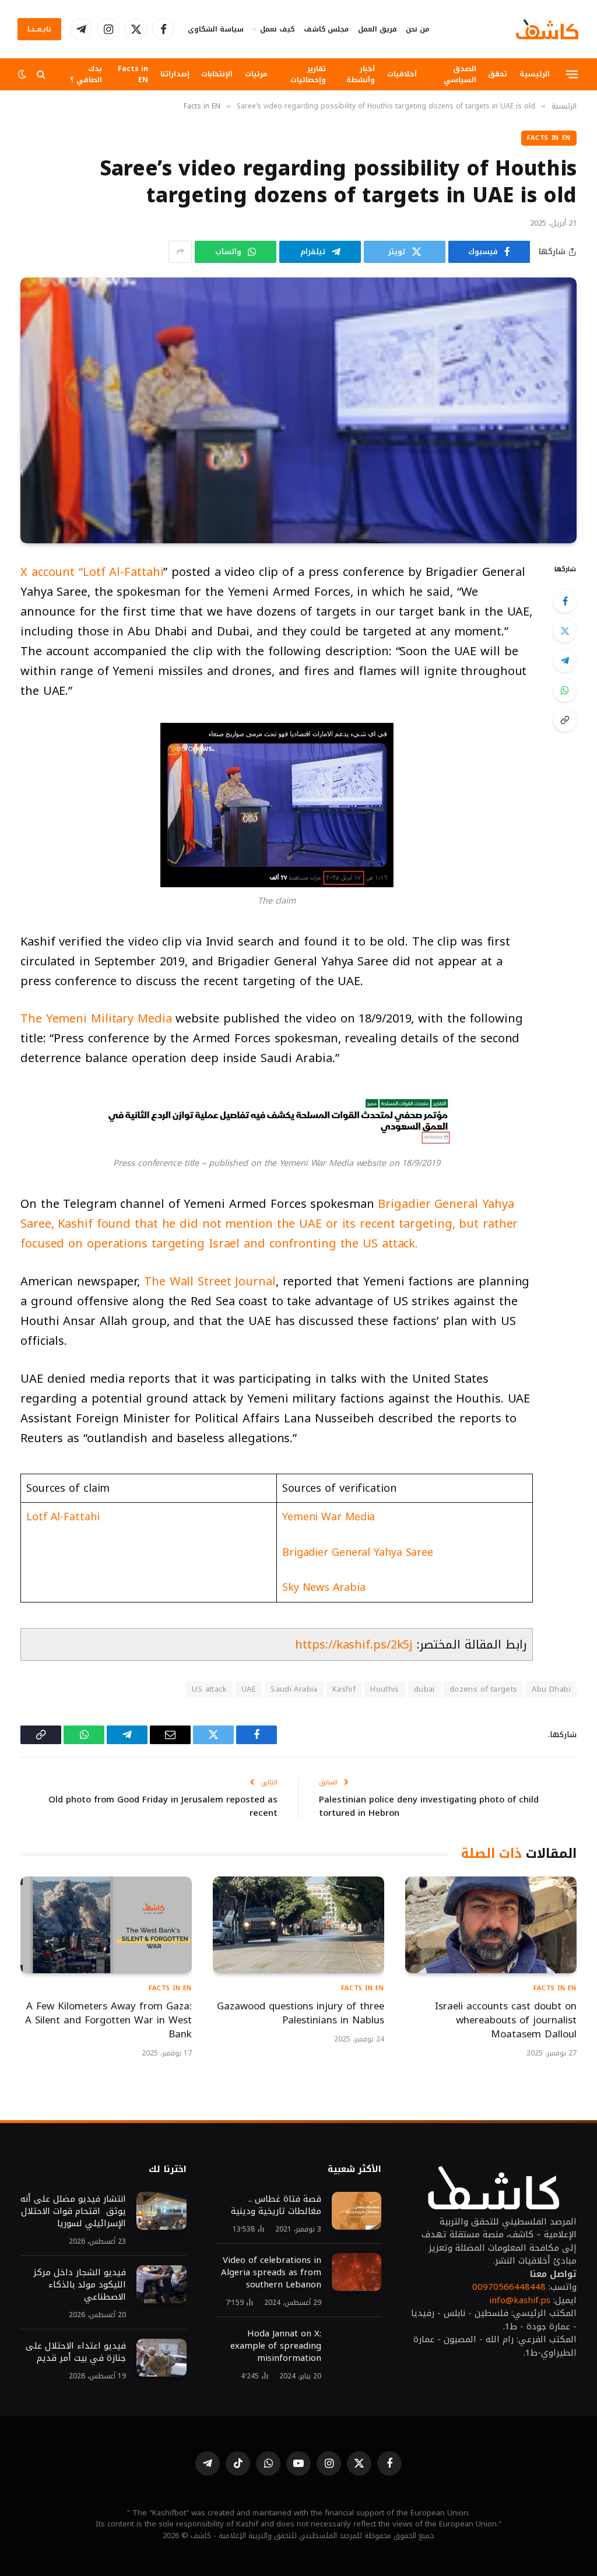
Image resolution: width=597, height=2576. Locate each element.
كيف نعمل (277, 29)
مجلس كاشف (326, 29)
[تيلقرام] (565, 660)
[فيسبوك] (565, 601)
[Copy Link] (565, 720)
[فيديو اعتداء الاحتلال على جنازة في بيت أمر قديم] (161, 2358)
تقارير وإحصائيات (308, 74)
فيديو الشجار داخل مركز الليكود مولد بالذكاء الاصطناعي (80, 2285)
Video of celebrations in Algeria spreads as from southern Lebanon (271, 2273)
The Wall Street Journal (210, 1281)
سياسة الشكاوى (216, 29)
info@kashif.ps (520, 2300)
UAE (249, 1689)
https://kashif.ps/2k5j (354, 1644)
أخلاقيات (402, 74)
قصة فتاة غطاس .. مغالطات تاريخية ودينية (276, 2205)
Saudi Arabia (294, 1689)
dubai (424, 1689)
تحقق (498, 74)
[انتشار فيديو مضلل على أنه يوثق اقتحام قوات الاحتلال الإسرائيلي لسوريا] (161, 2211)
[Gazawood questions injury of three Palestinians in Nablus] (298, 1925)
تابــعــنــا (39, 29)
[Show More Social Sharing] (180, 252)
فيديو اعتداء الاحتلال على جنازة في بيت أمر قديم (76, 2352)
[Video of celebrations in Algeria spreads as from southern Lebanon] (357, 2272)
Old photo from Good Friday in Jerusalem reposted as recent (163, 1806)
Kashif (344, 1689)
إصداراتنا (175, 74)
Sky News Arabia (324, 1587)
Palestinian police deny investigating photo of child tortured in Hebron (429, 1806)
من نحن (417, 29)
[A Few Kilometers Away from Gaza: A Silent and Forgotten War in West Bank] (106, 1925)
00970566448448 (509, 2287)
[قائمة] (572, 74)
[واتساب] (565, 690)
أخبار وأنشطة (361, 74)
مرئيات (256, 74)
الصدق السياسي (460, 74)
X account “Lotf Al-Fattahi (92, 572)
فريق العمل (377, 29)
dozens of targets (484, 1689)
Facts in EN (133, 74)
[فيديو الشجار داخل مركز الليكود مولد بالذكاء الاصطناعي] (161, 2285)
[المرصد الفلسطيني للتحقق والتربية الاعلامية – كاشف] (547, 29)
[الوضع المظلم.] (23, 74)
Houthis (385, 1689)
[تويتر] (565, 631)
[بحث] (41, 74)
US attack (209, 1689)
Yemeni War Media (329, 1517)
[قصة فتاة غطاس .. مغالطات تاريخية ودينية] (357, 2211)
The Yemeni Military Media (96, 1018)
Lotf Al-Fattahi (63, 1517)
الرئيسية (535, 74)
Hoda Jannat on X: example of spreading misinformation (276, 2346)
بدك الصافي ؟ (86, 74)
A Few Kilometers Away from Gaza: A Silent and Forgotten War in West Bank (108, 2020)
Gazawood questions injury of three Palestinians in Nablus (301, 2013)
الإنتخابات (217, 74)
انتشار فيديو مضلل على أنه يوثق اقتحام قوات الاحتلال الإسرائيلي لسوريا (73, 2211)
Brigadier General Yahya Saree (358, 1552)
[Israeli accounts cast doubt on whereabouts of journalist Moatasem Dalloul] (491, 1925)
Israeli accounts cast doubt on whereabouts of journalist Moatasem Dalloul (506, 2020)
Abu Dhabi (551, 1689)
